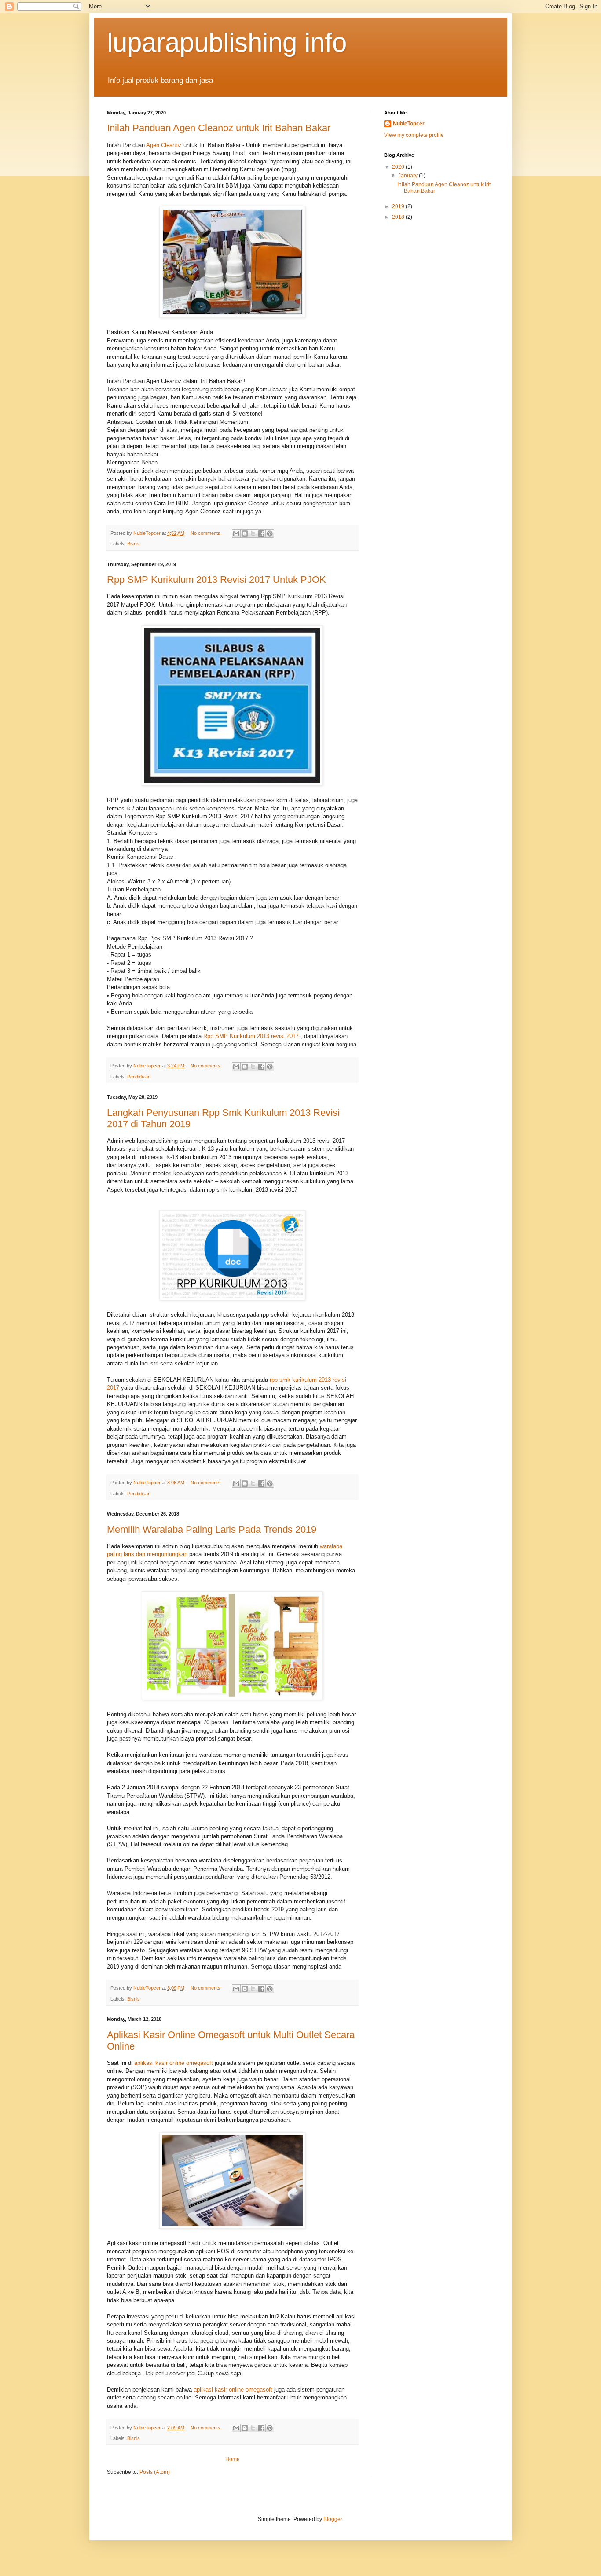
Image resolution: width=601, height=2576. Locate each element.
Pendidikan (139, 1077)
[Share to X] (253, 534)
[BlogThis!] (245, 534)
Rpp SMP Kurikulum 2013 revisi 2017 (251, 1036)
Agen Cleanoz (164, 145)
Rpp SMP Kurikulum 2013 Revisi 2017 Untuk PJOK (216, 580)
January (409, 176)
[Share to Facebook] (261, 534)
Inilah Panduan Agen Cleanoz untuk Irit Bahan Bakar (219, 128)
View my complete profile (414, 135)
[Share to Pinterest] (270, 534)
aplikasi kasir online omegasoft (174, 2063)
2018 (399, 217)
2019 (399, 206)
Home (233, 2459)
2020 (399, 167)
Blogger (333, 2519)
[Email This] (236, 534)
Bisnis (134, 544)
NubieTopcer (409, 124)
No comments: (207, 533)
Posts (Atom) (155, 2472)
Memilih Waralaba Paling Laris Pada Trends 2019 (212, 1529)
